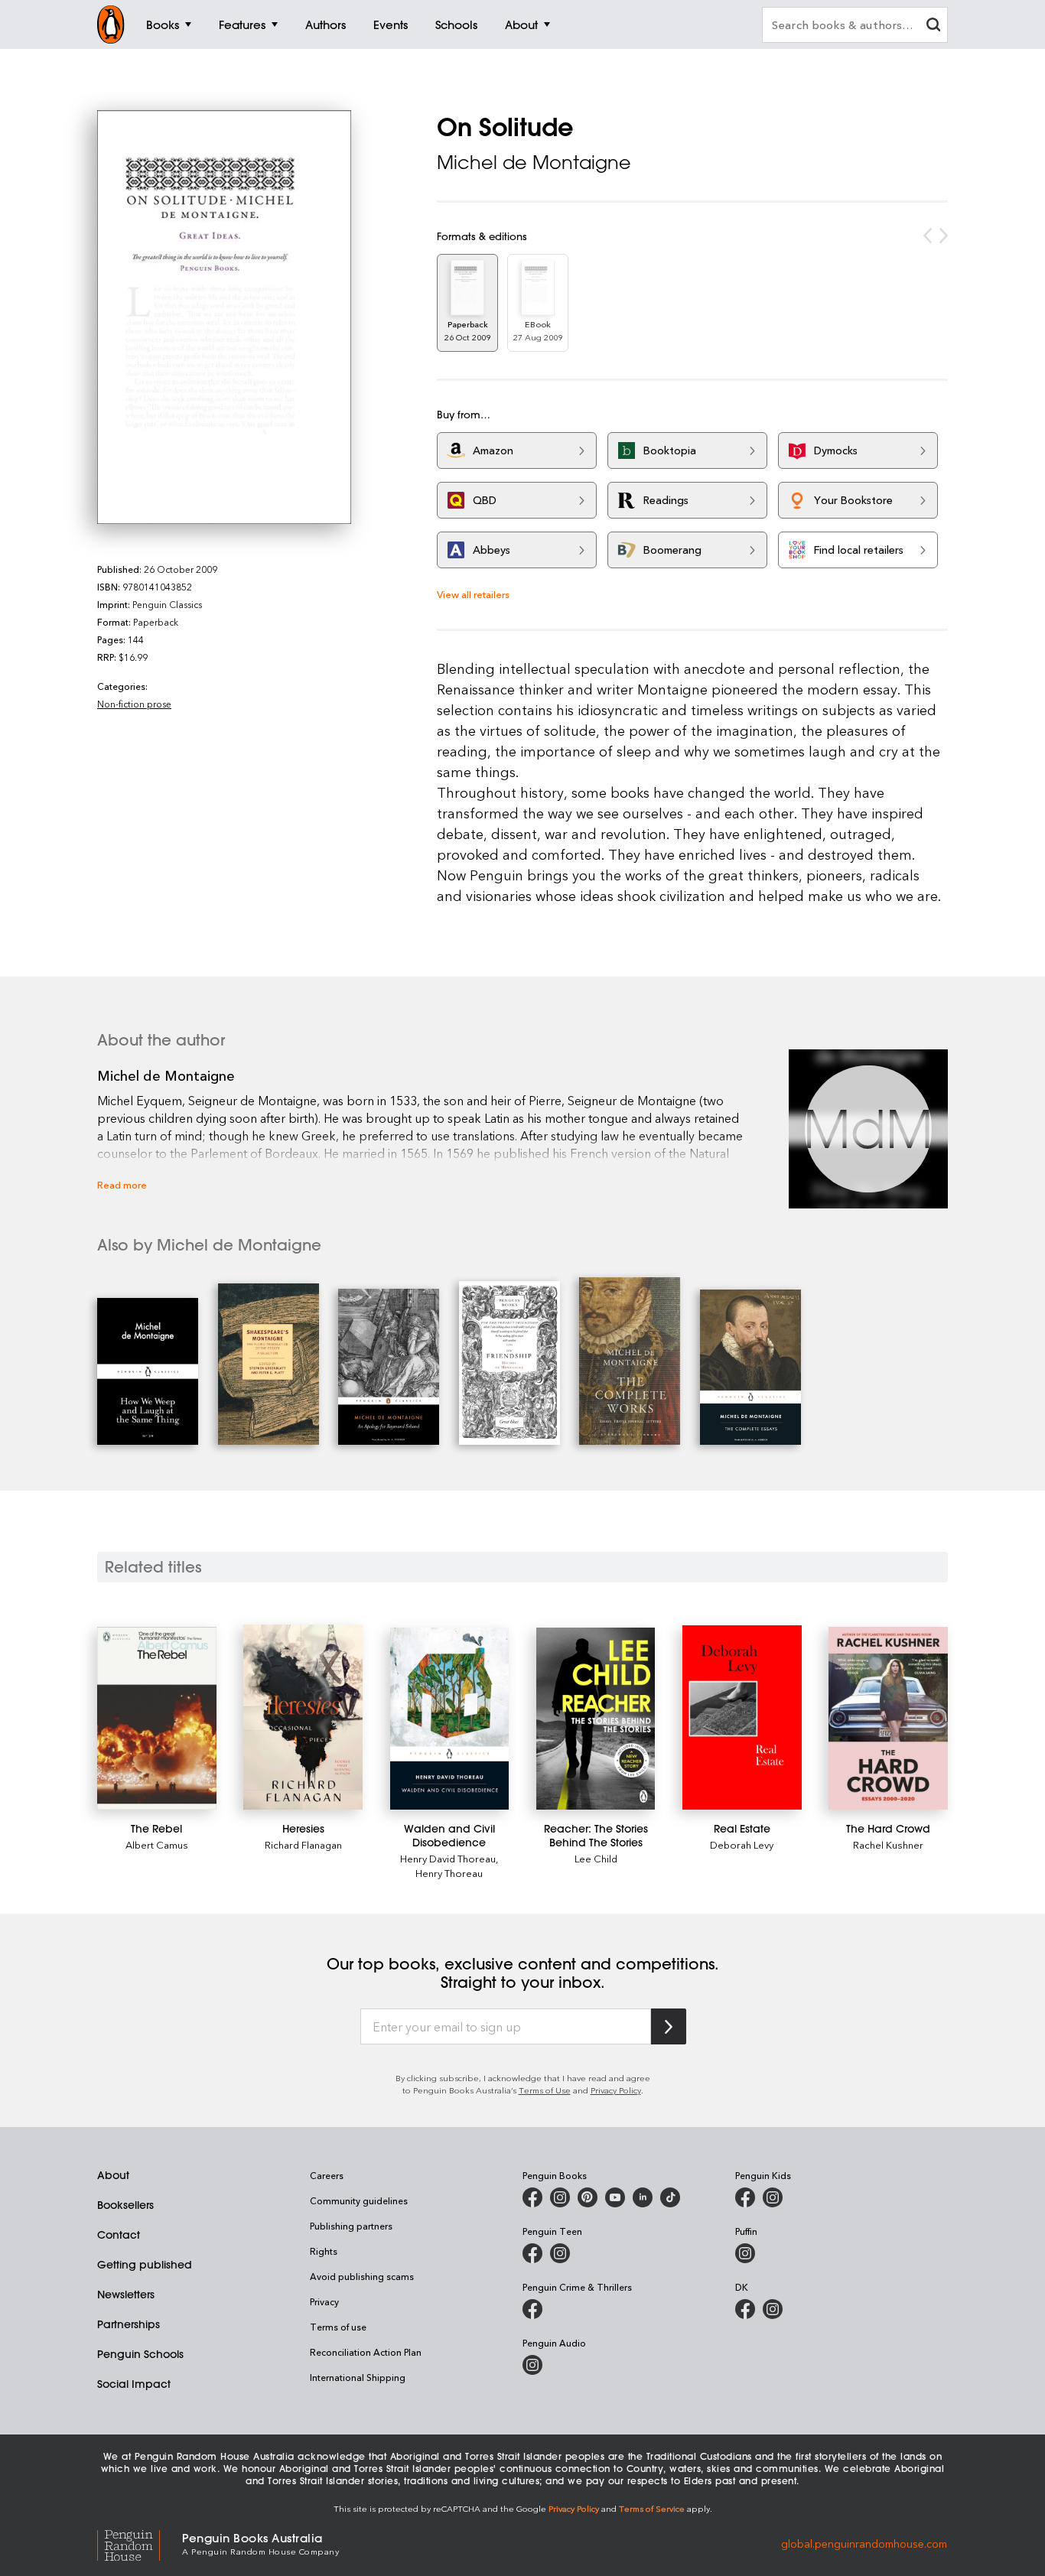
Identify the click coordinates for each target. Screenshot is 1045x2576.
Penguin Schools (140, 2354)
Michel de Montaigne (534, 162)
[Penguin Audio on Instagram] (532, 2365)
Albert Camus (157, 1844)
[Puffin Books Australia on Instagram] (745, 2253)
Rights (324, 2251)
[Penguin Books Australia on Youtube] (615, 2197)
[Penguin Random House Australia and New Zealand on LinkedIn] (643, 2197)
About (113, 2175)
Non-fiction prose (134, 704)
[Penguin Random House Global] (140, 2543)
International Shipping (358, 2377)
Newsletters (126, 2295)
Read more (122, 1184)
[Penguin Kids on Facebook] (745, 2197)
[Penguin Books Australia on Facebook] (532, 2197)
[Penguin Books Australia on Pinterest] (588, 2197)
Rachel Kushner (888, 1844)
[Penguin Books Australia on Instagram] (560, 2197)
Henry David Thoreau (448, 1858)
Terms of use (338, 2327)
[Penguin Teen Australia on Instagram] (560, 2253)
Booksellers (125, 2205)
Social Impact (134, 2384)
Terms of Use (545, 2090)
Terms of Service (652, 2508)
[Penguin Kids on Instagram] (773, 2197)
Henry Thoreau (449, 1873)
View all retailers (473, 594)
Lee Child (596, 1858)
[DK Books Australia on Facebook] (745, 2309)
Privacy (324, 2301)
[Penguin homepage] (111, 24)
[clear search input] (933, 26)
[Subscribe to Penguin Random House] (669, 2026)
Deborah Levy (742, 1844)
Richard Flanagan (303, 1844)
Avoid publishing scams (362, 2276)
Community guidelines (359, 2200)
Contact (119, 2235)
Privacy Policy (616, 2090)
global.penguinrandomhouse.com (864, 2543)
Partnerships (129, 2324)
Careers (327, 2175)
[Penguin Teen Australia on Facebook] (532, 2253)
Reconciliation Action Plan (366, 2352)
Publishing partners (351, 2226)
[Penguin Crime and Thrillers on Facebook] (532, 2309)
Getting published (145, 2265)
